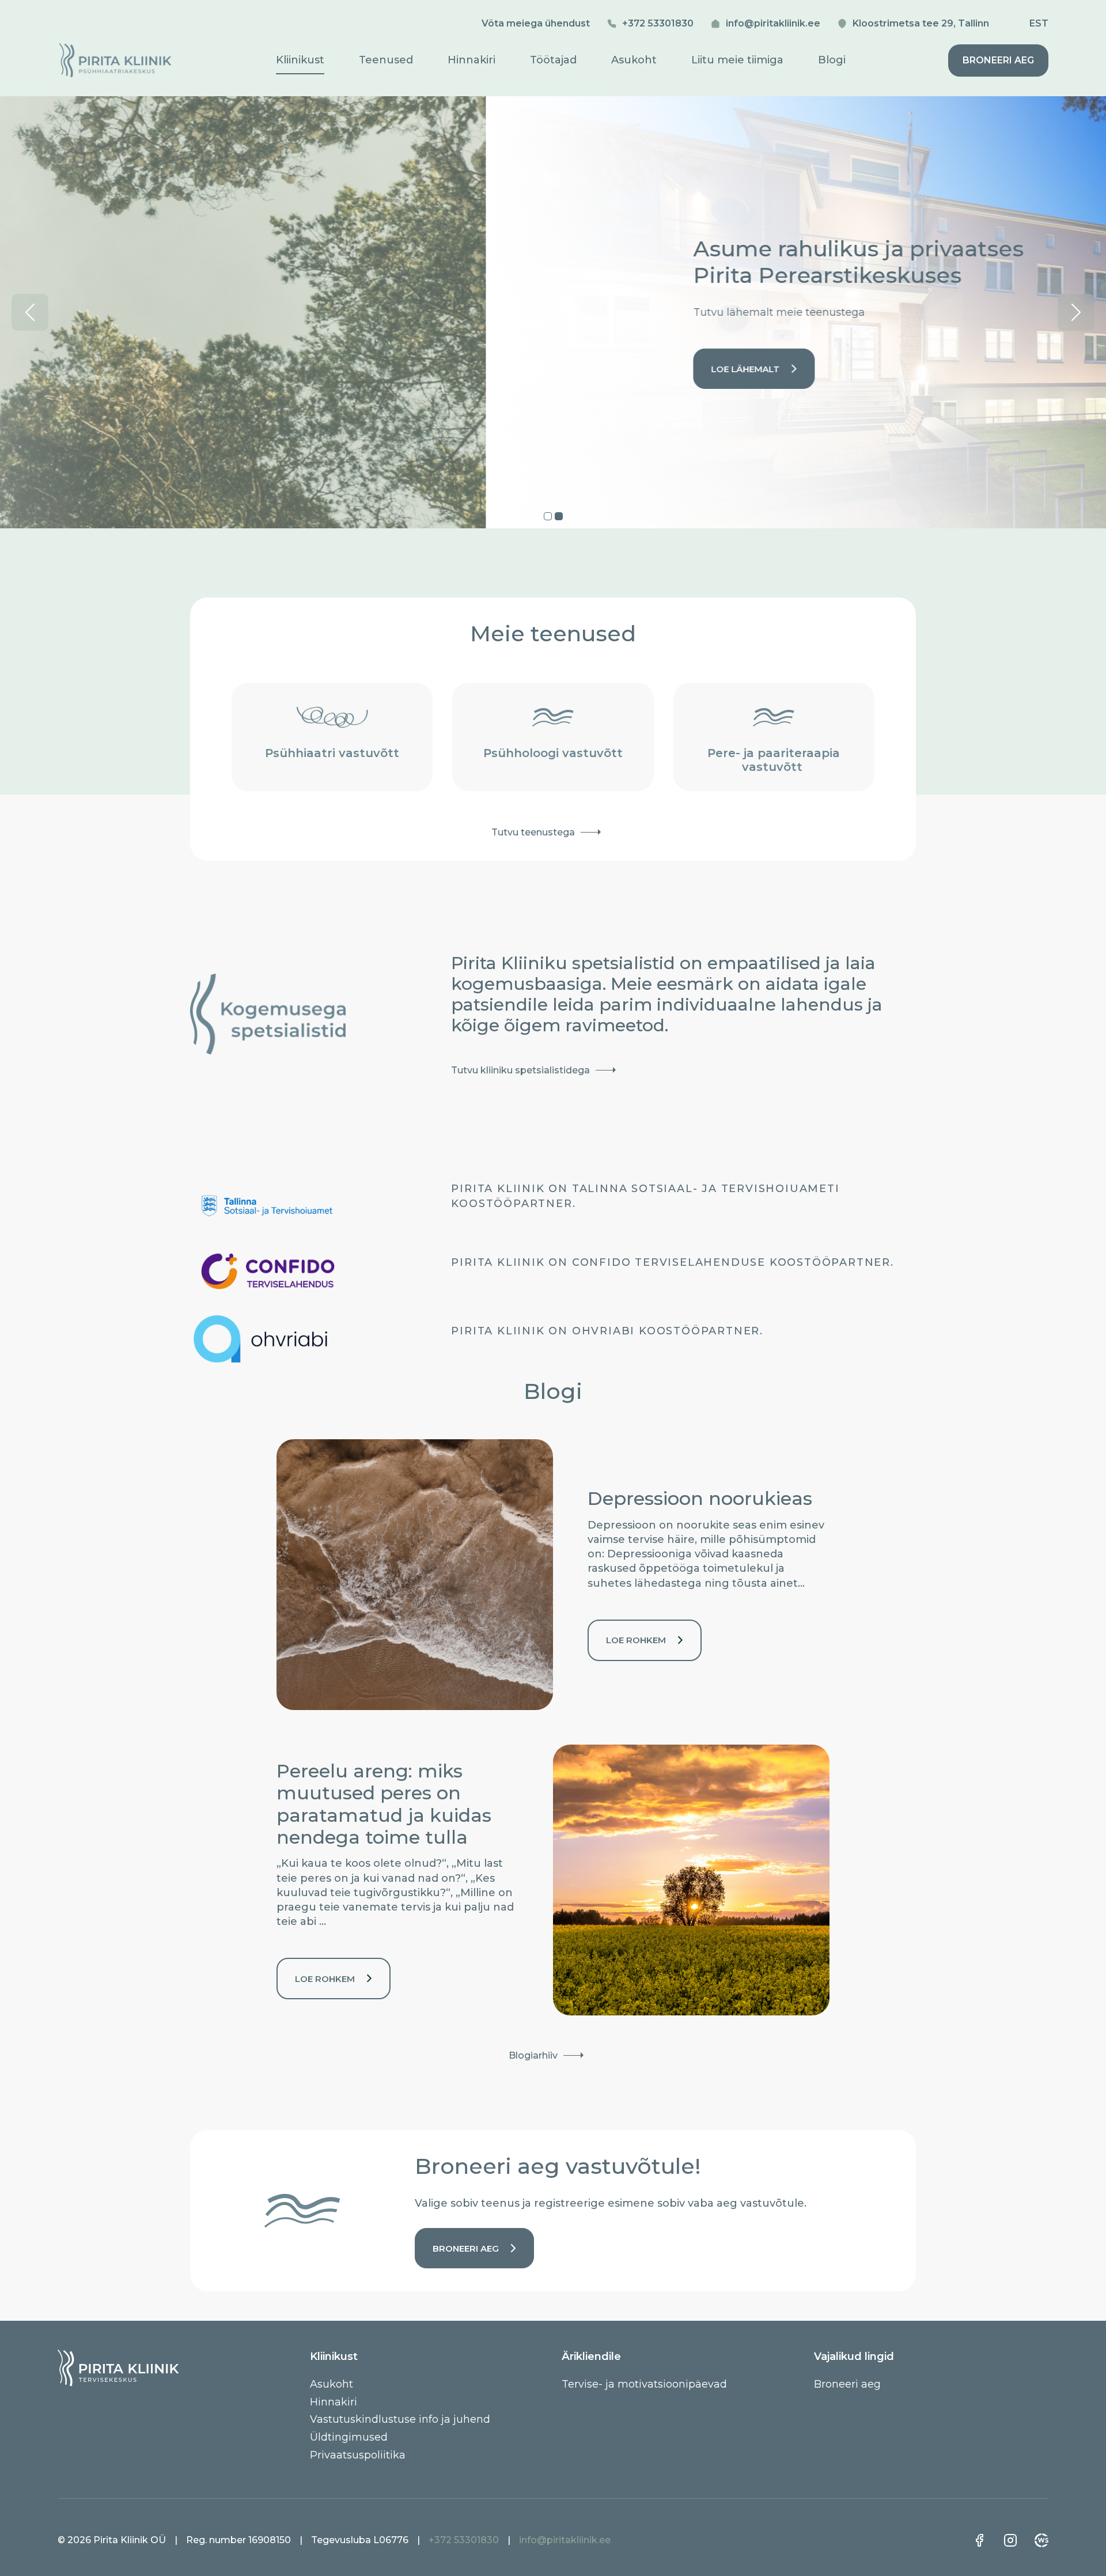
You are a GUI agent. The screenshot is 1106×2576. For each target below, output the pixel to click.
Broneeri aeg (998, 60)
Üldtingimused (349, 2437)
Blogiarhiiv (533, 2055)
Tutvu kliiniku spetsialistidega (520, 1070)
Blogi (832, 60)
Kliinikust (300, 60)
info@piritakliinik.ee (773, 23)
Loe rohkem (636, 1640)
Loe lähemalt (260, 369)
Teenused (386, 60)
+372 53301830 (658, 23)
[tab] (548, 516)
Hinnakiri (471, 60)
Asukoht (634, 60)
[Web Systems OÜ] (1041, 2540)
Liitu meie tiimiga (737, 60)
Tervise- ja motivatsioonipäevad (644, 2384)
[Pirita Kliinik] (115, 74)
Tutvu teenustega (533, 832)
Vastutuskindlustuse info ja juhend (400, 2419)
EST (1039, 24)
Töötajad (553, 60)
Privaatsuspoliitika (358, 2454)
